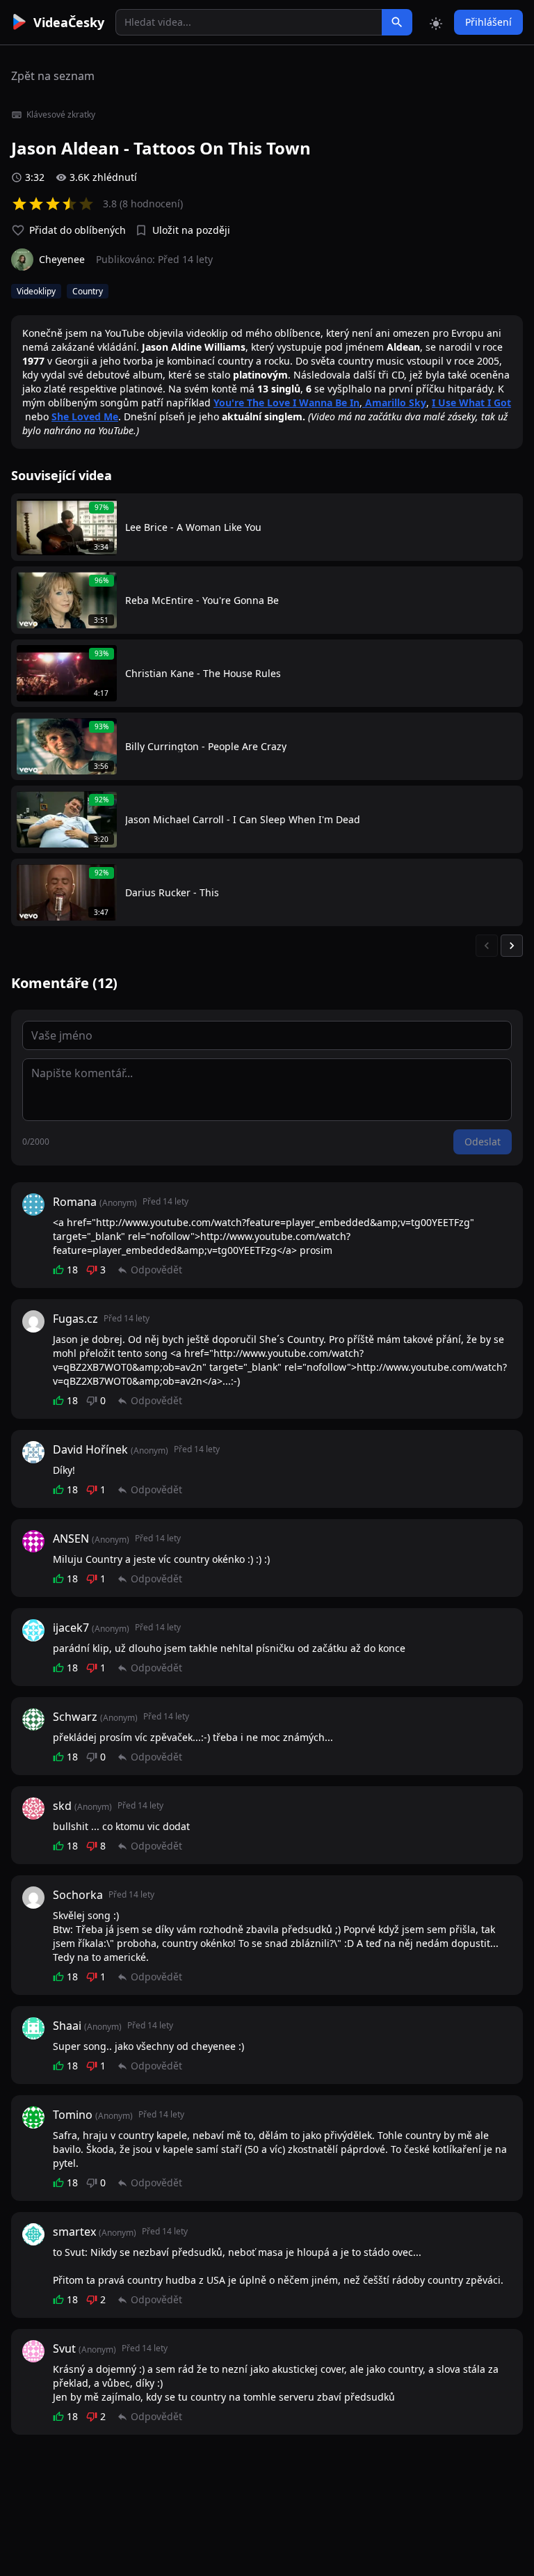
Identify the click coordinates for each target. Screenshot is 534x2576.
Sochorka (78, 1895)
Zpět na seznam (53, 76)
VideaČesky (69, 22)
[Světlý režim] (436, 22)
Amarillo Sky (394, 403)
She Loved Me (85, 416)
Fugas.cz (75, 1319)
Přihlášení (488, 22)
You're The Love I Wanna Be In (286, 403)
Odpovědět (156, 1270)
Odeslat (483, 1142)
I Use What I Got (471, 403)
